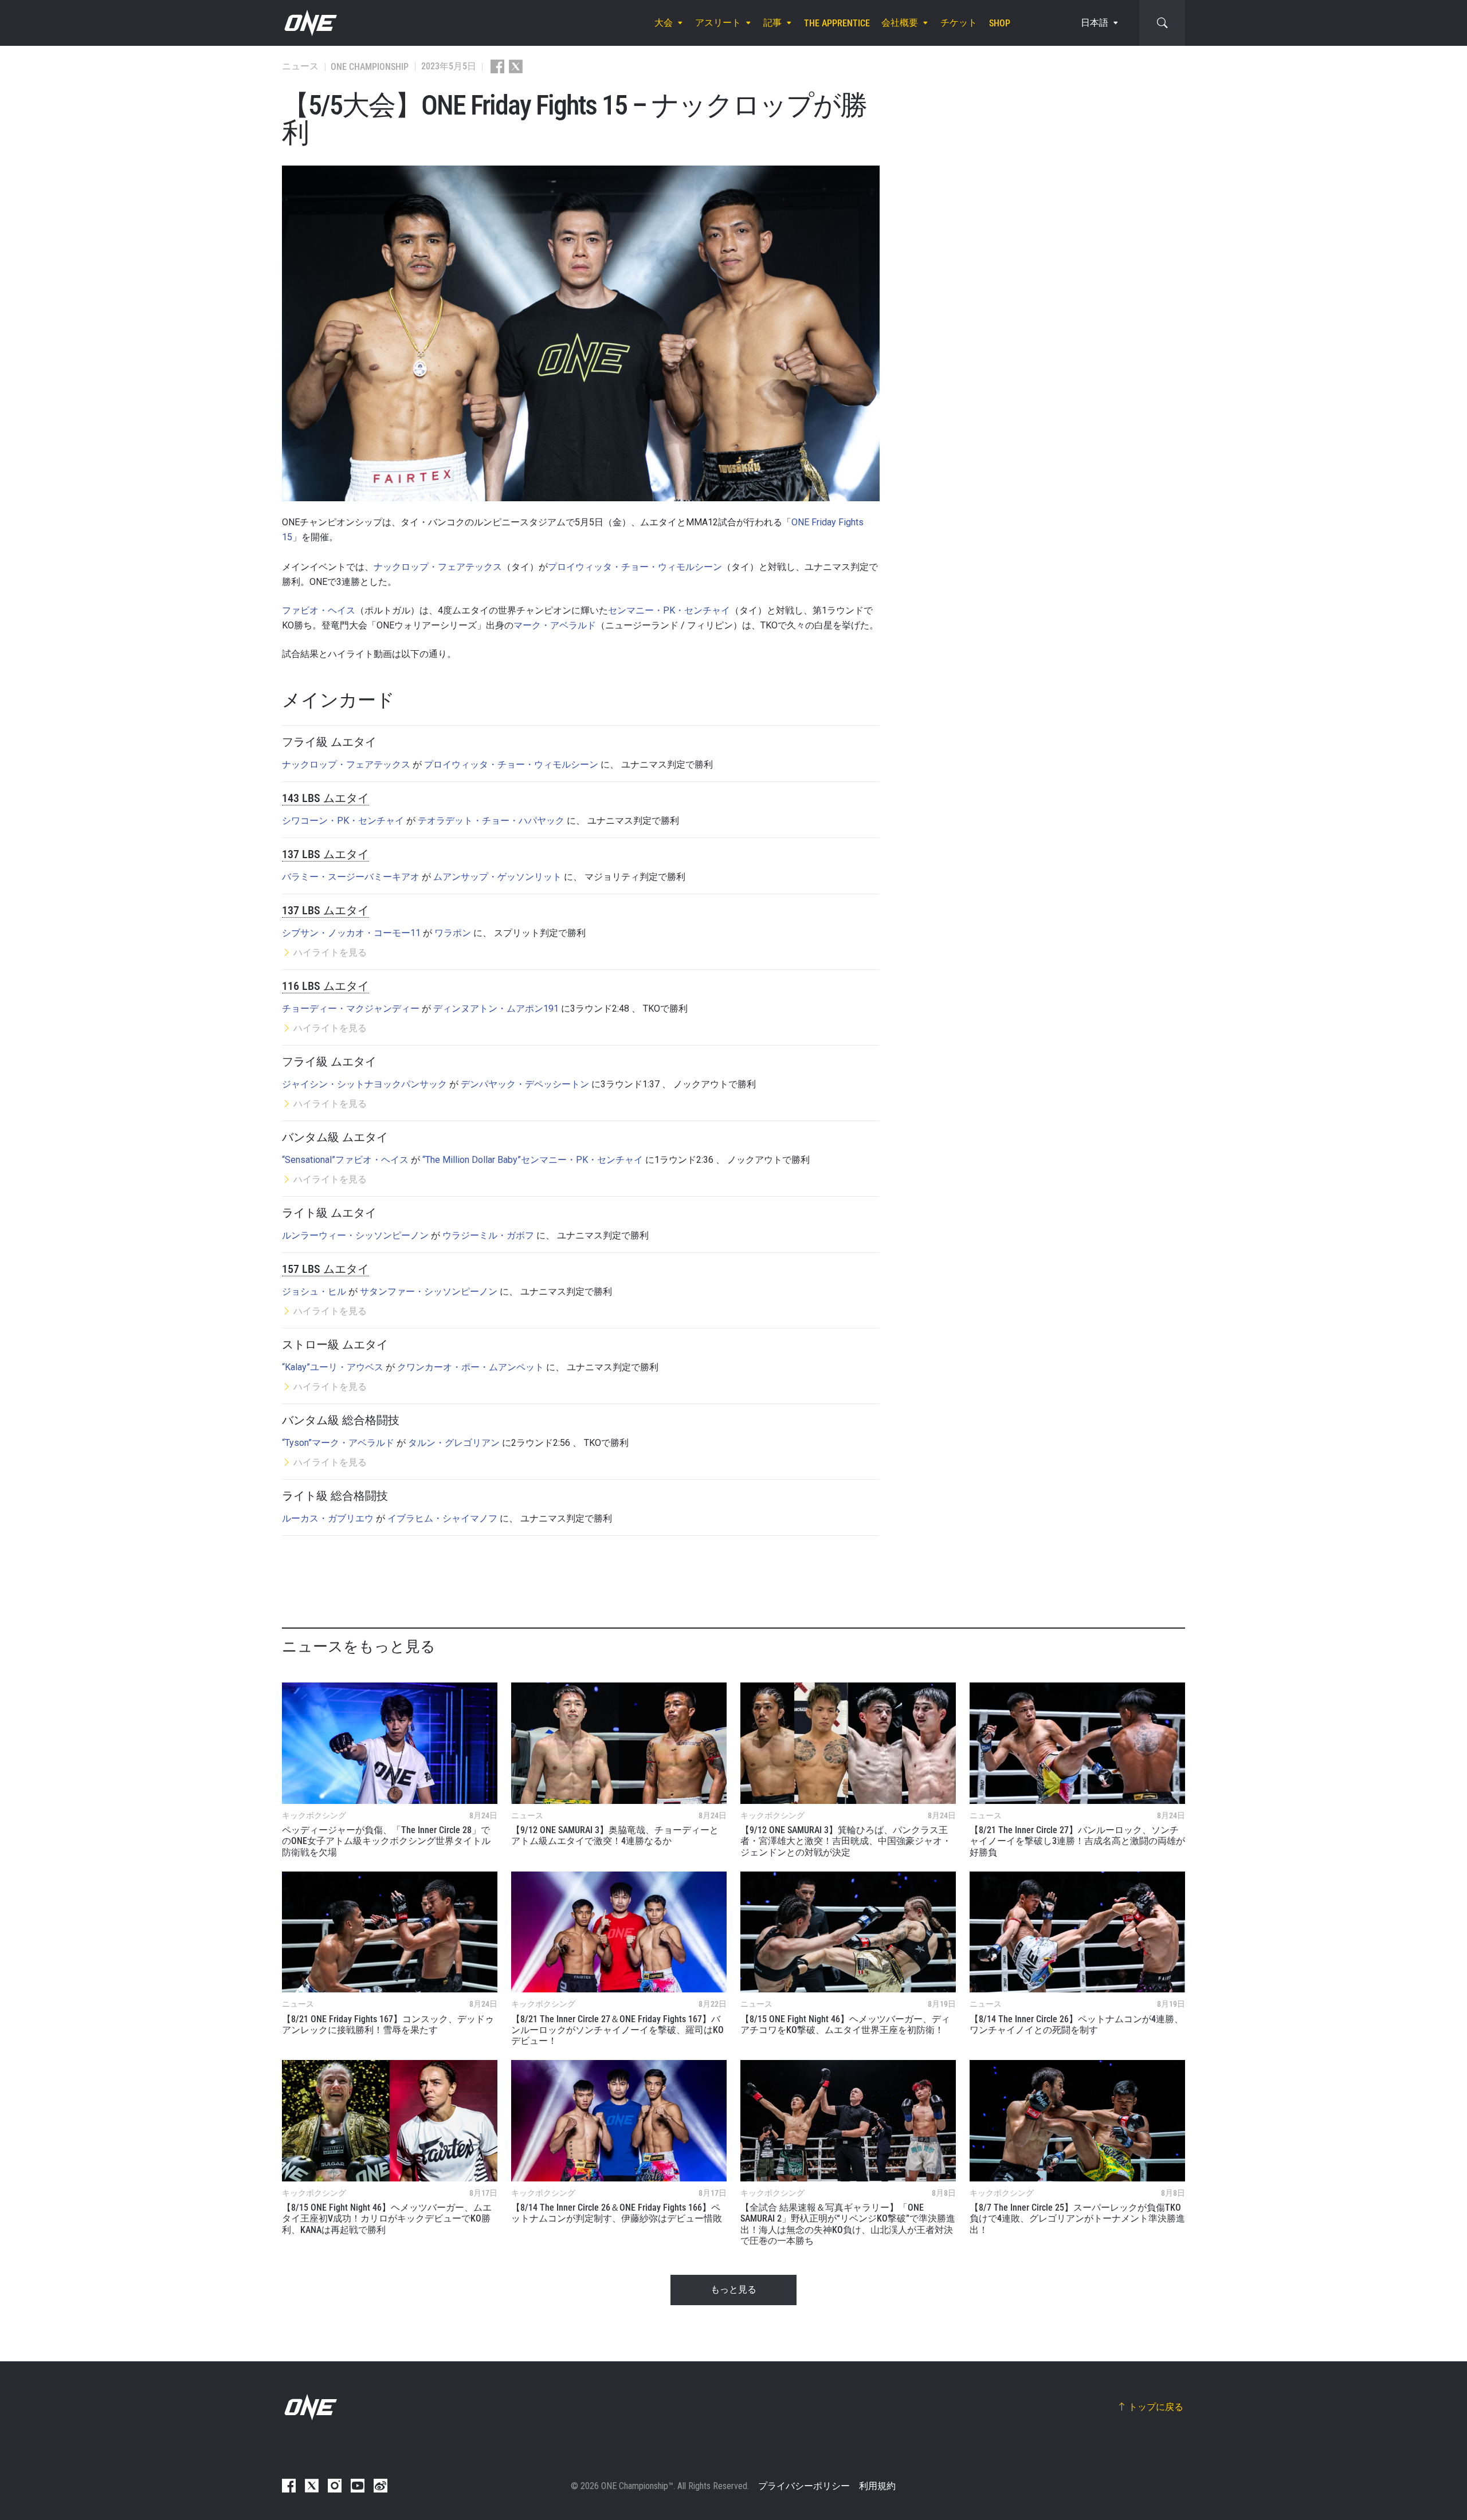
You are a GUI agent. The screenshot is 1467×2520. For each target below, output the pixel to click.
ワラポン (453, 933)
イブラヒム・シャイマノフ (442, 1518)
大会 (664, 23)
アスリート (718, 23)
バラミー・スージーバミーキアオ (351, 877)
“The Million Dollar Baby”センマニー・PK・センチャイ (533, 1160)
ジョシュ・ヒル (314, 1292)
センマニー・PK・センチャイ (669, 610)
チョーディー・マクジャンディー (351, 1009)
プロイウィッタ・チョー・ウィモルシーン (635, 567)
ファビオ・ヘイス (319, 610)
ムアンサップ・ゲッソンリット (497, 877)
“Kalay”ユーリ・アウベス (333, 1367)
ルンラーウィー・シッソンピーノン (355, 1235)
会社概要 (900, 23)
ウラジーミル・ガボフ (488, 1235)
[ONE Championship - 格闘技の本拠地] (309, 23)
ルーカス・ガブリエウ (328, 1518)
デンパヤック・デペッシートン (525, 1084)
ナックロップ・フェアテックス (438, 567)
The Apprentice (837, 23)
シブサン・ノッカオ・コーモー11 (351, 933)
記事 (772, 23)
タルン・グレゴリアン (454, 1443)
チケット (959, 23)
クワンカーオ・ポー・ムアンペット (470, 1367)
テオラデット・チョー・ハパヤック (491, 821)
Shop (1000, 23)
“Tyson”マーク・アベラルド (338, 1443)
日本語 (1095, 23)
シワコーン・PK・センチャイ (343, 821)
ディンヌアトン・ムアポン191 (496, 1009)
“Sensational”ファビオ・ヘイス (345, 1160)
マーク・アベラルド (555, 625)
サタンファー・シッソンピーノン (429, 1292)
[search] (1162, 23)
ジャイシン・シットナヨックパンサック (364, 1084)
